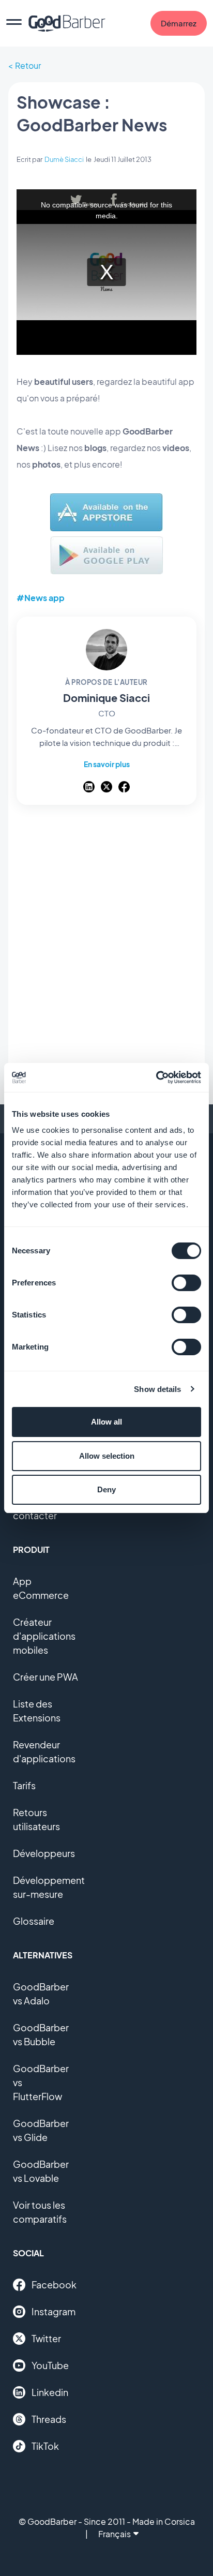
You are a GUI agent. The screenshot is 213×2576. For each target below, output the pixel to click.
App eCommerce (41, 1588)
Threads (49, 2419)
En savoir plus (107, 764)
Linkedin (50, 2392)
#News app (41, 598)
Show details (157, 1389)
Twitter (46, 2338)
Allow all (106, 1422)
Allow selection (107, 1456)
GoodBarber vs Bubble (41, 2034)
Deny (106, 1489)
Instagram (54, 2311)
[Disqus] (106, 951)
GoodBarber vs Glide (41, 2130)
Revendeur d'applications (44, 1751)
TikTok (45, 2446)
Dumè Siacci (64, 159)
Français (115, 2534)
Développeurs (44, 1853)
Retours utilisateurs (36, 1819)
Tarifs (24, 1785)
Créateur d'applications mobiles (44, 1636)
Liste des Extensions (37, 1711)
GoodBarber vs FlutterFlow (41, 2082)
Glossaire (34, 1921)
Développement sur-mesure (49, 1887)
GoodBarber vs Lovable (41, 2171)
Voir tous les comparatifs (40, 2212)
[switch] (186, 1283)
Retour (28, 65)
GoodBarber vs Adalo (41, 1994)
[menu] (14, 23)
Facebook (54, 2285)
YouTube (50, 2365)
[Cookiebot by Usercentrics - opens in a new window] (156, 1077)
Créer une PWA (45, 1677)
